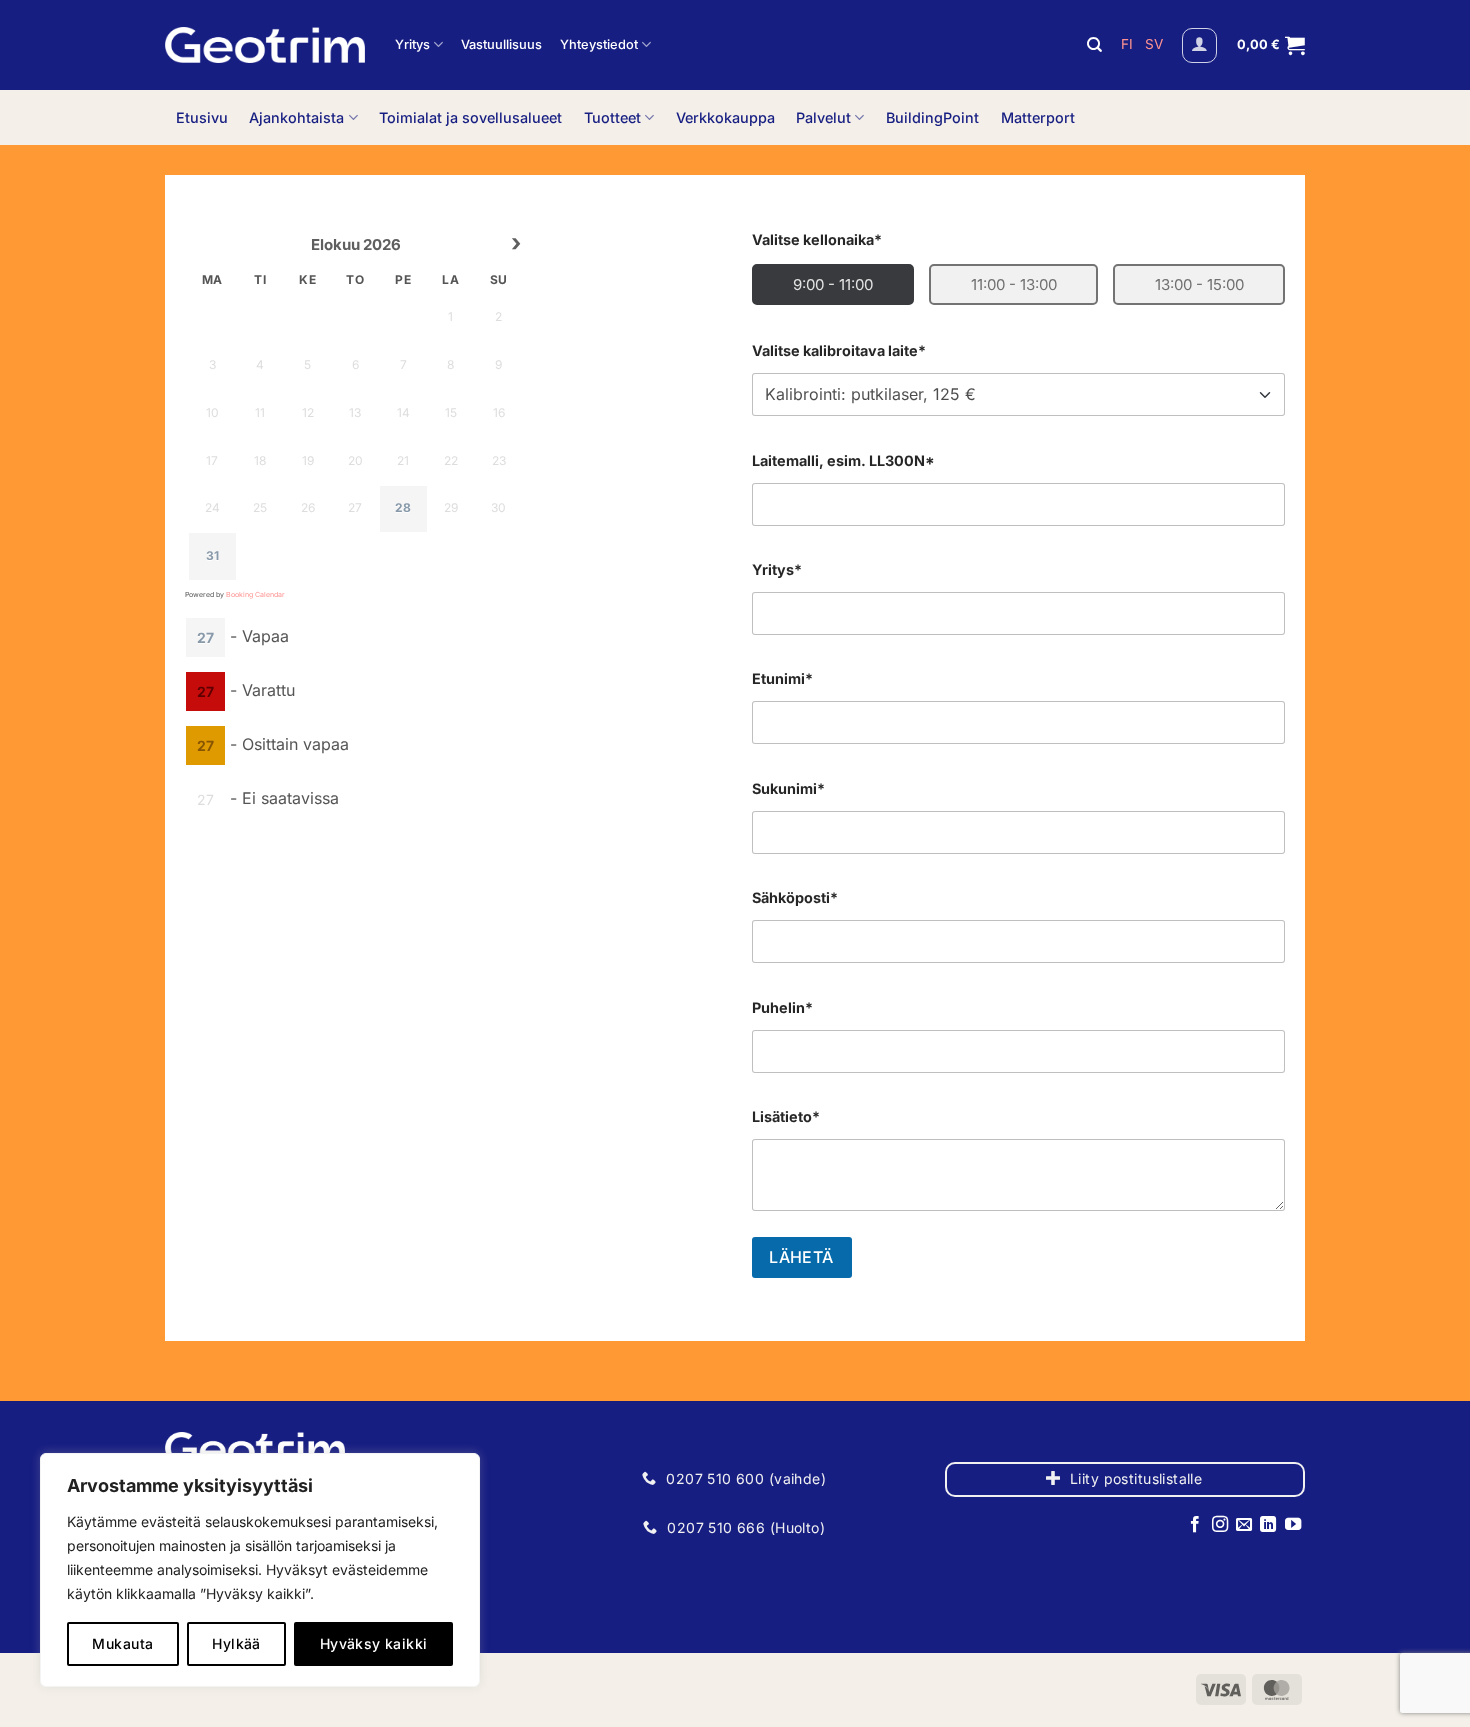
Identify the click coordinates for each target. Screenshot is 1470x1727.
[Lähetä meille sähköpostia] (1244, 1525)
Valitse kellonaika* (817, 239)
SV (1154, 44)
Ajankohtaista (296, 117)
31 (212, 555)
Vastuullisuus (501, 44)
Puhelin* (782, 1007)
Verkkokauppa (725, 117)
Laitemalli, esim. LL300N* (843, 460)
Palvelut (823, 117)
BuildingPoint (932, 117)
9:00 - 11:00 (833, 284)
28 (403, 507)
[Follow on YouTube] (1293, 1525)
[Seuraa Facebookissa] (1195, 1525)
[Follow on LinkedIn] (1268, 1525)
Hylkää (236, 1643)
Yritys (412, 44)
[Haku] (1094, 45)
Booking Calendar (255, 594)
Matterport (1038, 117)
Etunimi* (782, 678)
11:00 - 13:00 (1014, 284)
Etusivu (202, 117)
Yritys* (777, 569)
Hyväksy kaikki (374, 1643)
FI (1129, 44)
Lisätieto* (786, 1116)
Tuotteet (612, 117)
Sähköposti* (795, 897)
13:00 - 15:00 (1199, 284)
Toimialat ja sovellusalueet (470, 117)
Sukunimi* (788, 788)
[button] (1199, 45)
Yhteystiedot (599, 44)
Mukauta (122, 1643)
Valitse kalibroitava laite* (839, 350)
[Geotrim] (265, 45)
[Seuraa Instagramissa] (1219, 1525)
